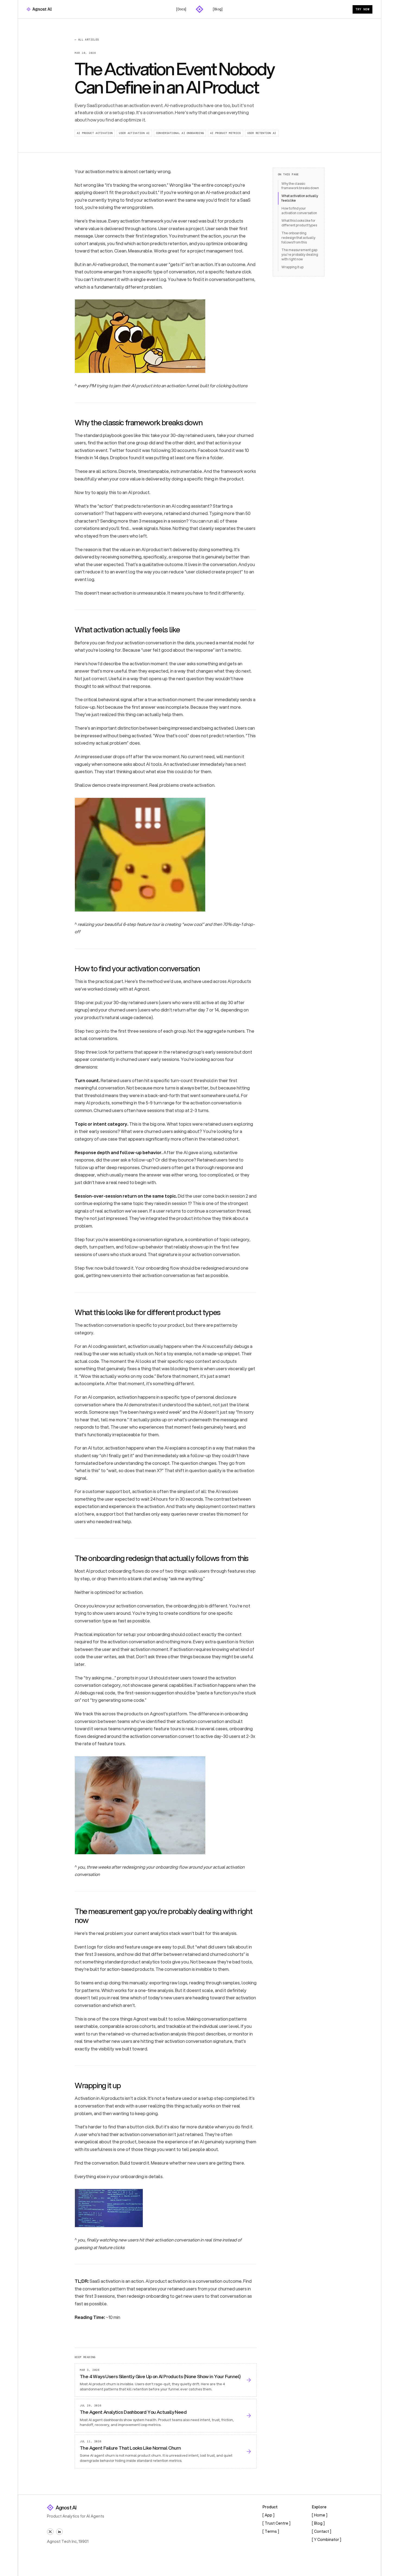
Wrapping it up (292, 267)
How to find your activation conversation (299, 211)
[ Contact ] (322, 2531)
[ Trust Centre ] (276, 2523)
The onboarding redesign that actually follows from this (298, 238)
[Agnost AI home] (39, 9)
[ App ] (268, 2515)
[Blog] (218, 9)
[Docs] (181, 9)
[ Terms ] (271, 2531)
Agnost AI (66, 2508)
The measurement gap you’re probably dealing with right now (300, 255)
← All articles (87, 40)
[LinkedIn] (59, 2532)
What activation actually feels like (300, 198)
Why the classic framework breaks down (300, 186)
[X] (50, 2532)
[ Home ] (320, 2515)
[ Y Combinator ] (327, 2540)
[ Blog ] (318, 2523)
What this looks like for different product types (299, 223)
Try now (362, 9)
